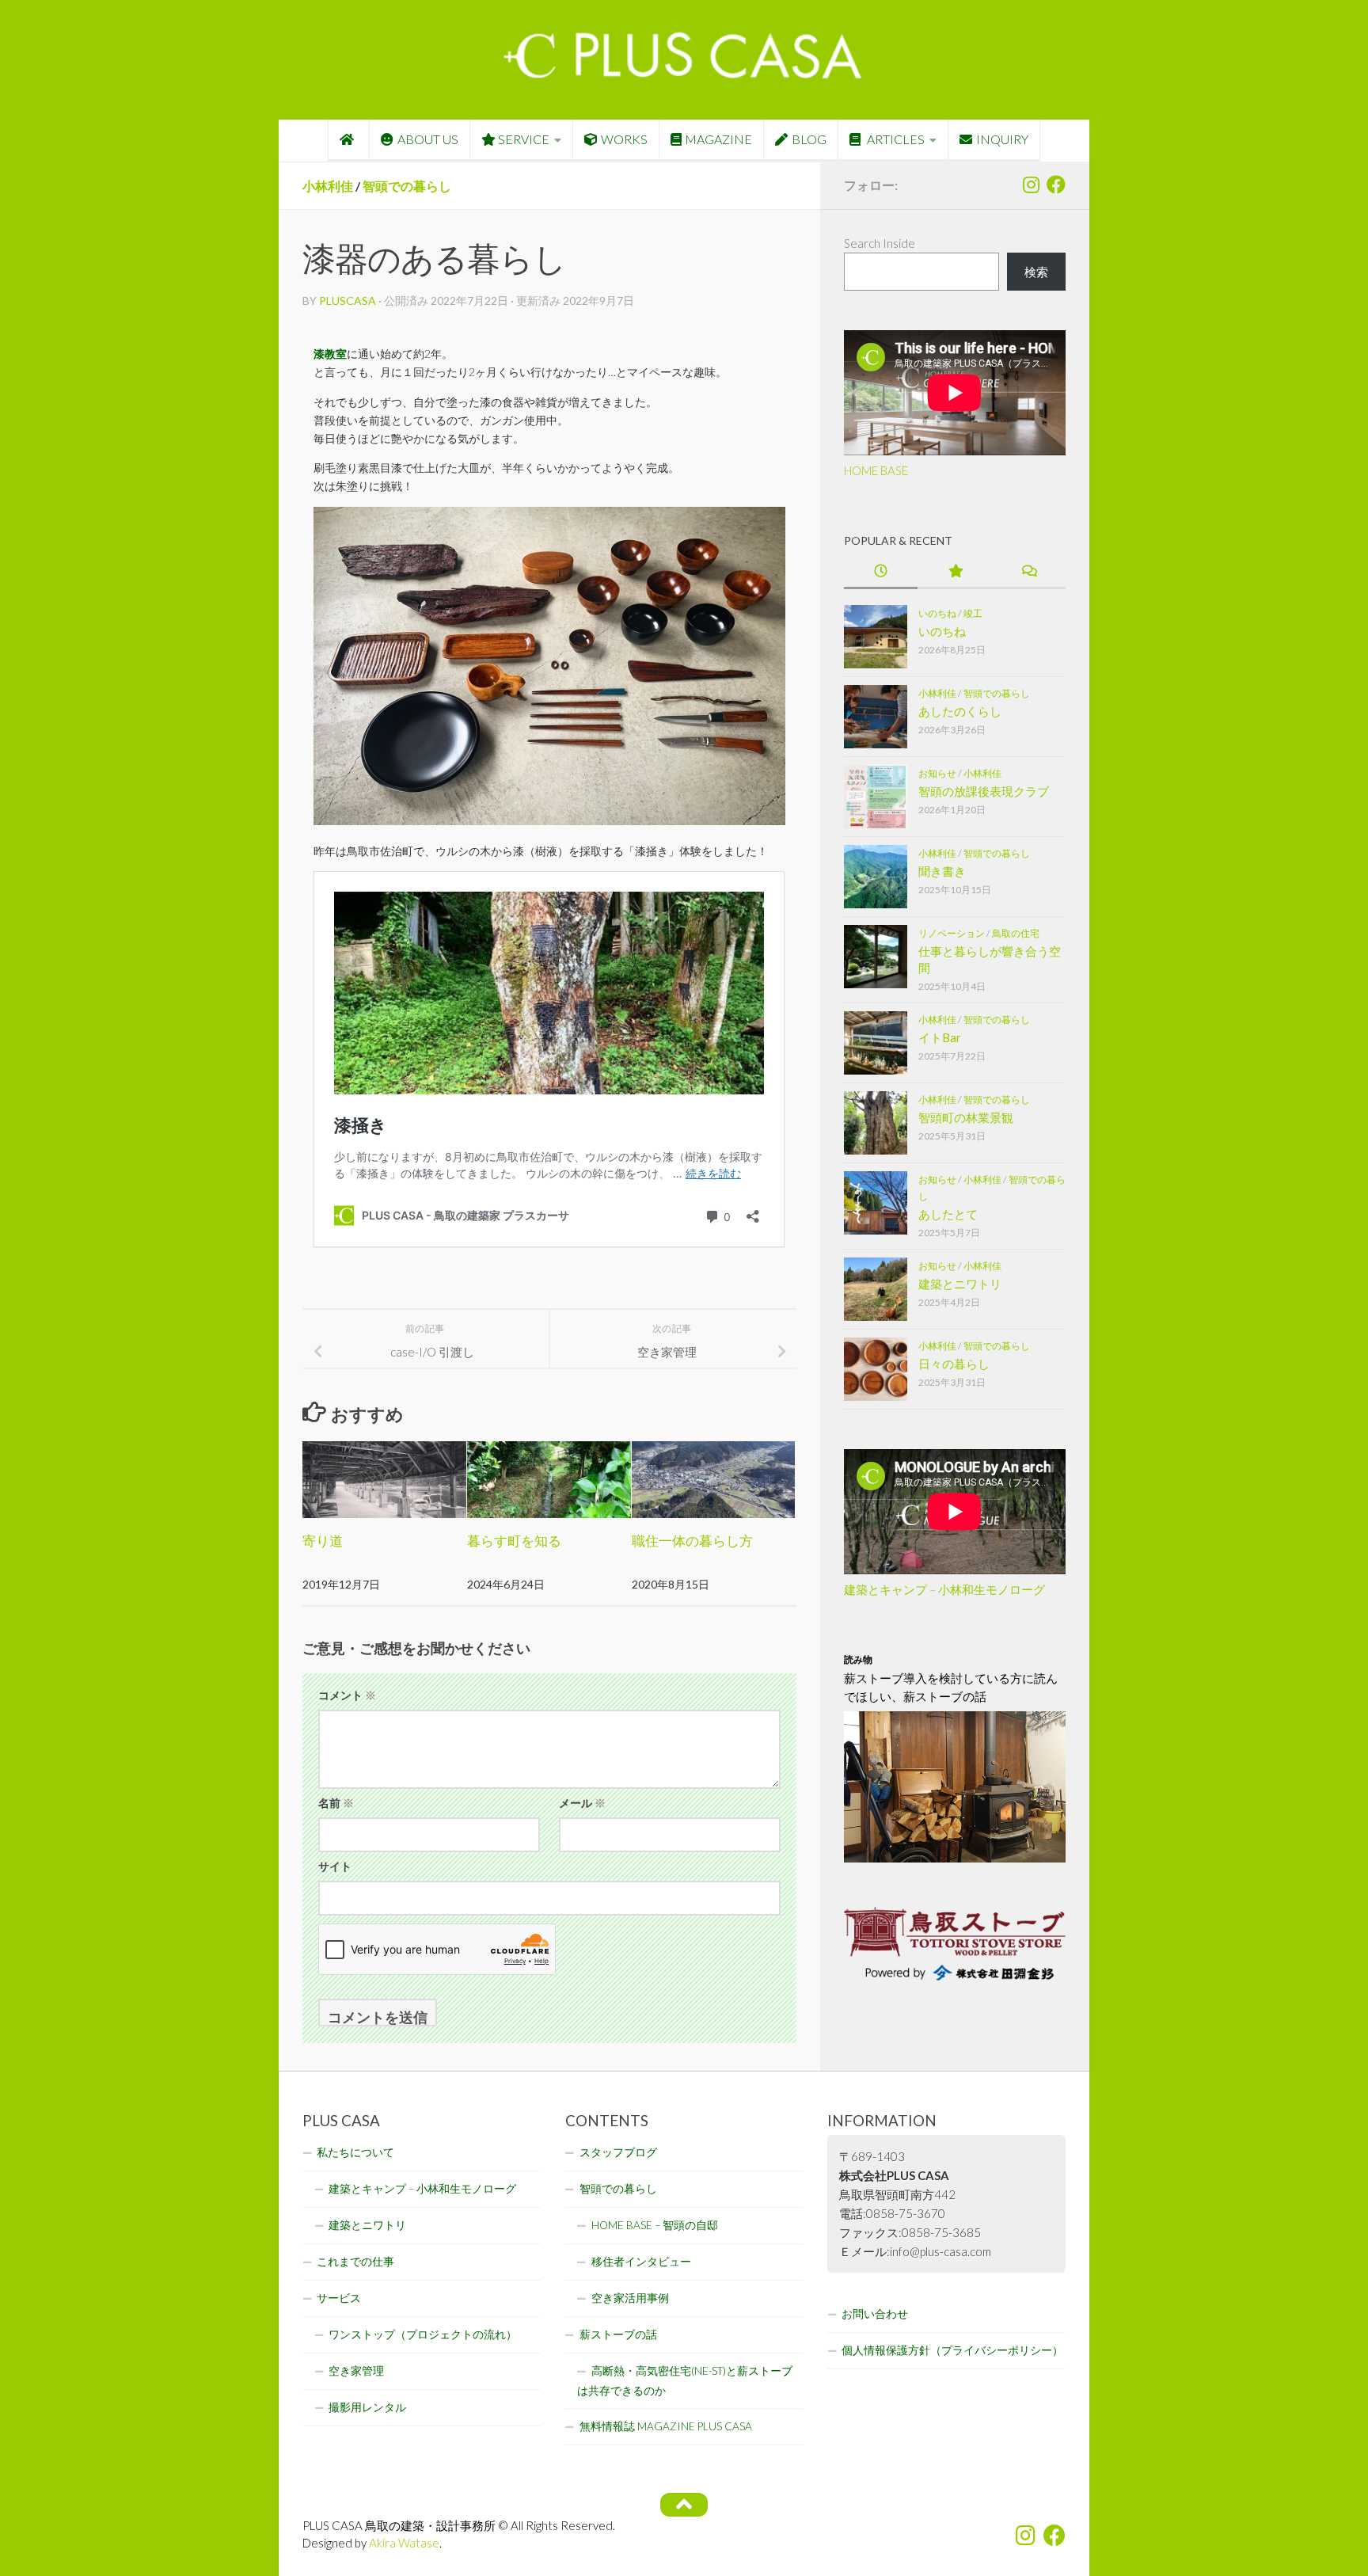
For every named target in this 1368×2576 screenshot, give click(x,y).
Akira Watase (404, 2543)
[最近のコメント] (1029, 572)
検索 (1036, 272)
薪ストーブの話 (618, 2334)
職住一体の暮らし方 (692, 1541)
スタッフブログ (618, 2152)
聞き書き (942, 871)
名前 (336, 1803)
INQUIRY (1002, 139)
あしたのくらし (960, 711)
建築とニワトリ (960, 1284)
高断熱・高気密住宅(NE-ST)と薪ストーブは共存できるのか (685, 2381)
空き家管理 (356, 2371)
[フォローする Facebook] (1056, 185)
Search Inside (880, 243)
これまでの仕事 (355, 2262)
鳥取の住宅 (1016, 933)
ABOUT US (428, 139)
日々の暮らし (954, 1364)
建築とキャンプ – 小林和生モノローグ (944, 1589)
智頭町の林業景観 (966, 1117)
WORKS (624, 139)
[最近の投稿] (881, 572)
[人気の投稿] (954, 572)
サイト (335, 1866)
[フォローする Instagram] (1031, 185)
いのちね (937, 613)
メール (582, 1803)
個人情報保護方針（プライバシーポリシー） (952, 2350)
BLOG (809, 139)
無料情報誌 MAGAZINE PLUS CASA (666, 2426)
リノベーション (952, 933)
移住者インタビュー (641, 2262)
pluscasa (348, 301)
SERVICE (524, 139)
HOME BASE (876, 470)
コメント (347, 1695)
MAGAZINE (718, 139)
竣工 (973, 613)
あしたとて (948, 1214)
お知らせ (937, 773)
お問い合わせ (875, 2314)
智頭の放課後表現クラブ (984, 791)
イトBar (940, 1037)
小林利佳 (328, 186)
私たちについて (355, 2152)
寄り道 (323, 1541)
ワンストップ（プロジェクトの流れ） (423, 2334)
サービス (339, 2298)
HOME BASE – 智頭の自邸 (655, 2225)
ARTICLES (895, 139)
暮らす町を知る (514, 1541)
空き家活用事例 (630, 2298)
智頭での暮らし (407, 186)
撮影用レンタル (367, 2407)
